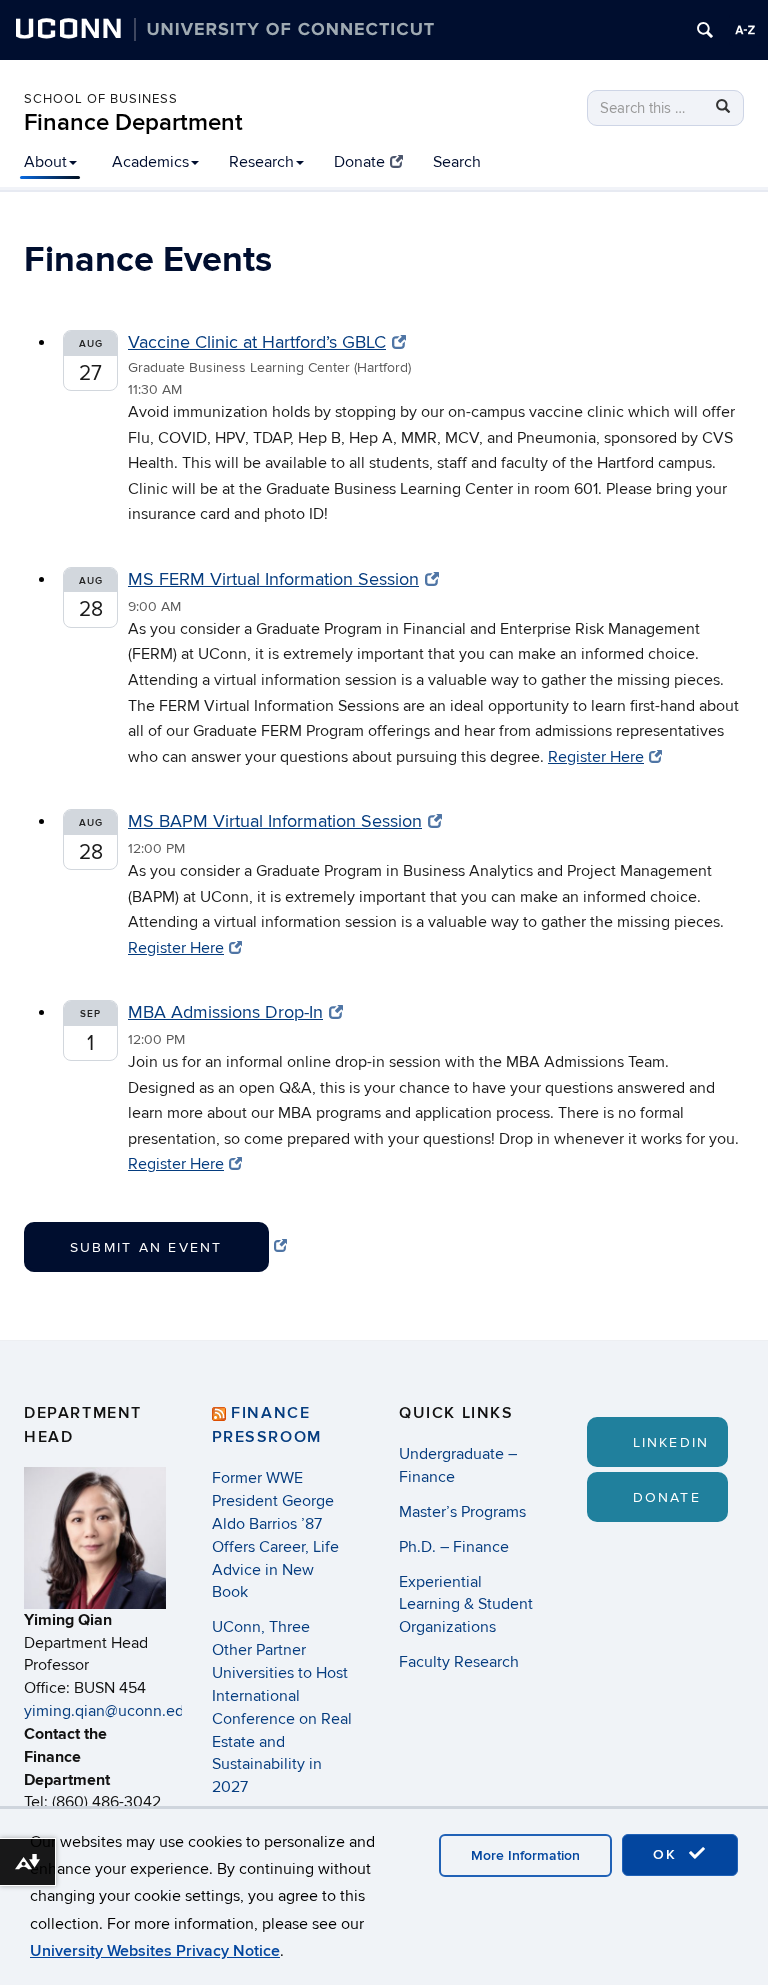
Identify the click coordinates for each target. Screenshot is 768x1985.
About (45, 162)
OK (668, 1854)
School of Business (101, 99)
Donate (359, 162)
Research (261, 162)
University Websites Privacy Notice (155, 1951)
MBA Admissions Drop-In (225, 1012)
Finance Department (133, 122)
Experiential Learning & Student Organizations (466, 1605)
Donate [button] (667, 1497)
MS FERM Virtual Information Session (273, 579)
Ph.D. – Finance (454, 1547)
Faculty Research (459, 1662)
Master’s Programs (462, 1512)
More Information (525, 1855)
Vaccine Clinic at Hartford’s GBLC (257, 342)
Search (457, 162)
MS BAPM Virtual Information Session (275, 821)
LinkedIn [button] (671, 1442)
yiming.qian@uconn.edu (108, 1711)
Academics (150, 162)
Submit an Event (146, 1247)
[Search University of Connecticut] (705, 30)
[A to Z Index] (745, 30)
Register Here (596, 757)
